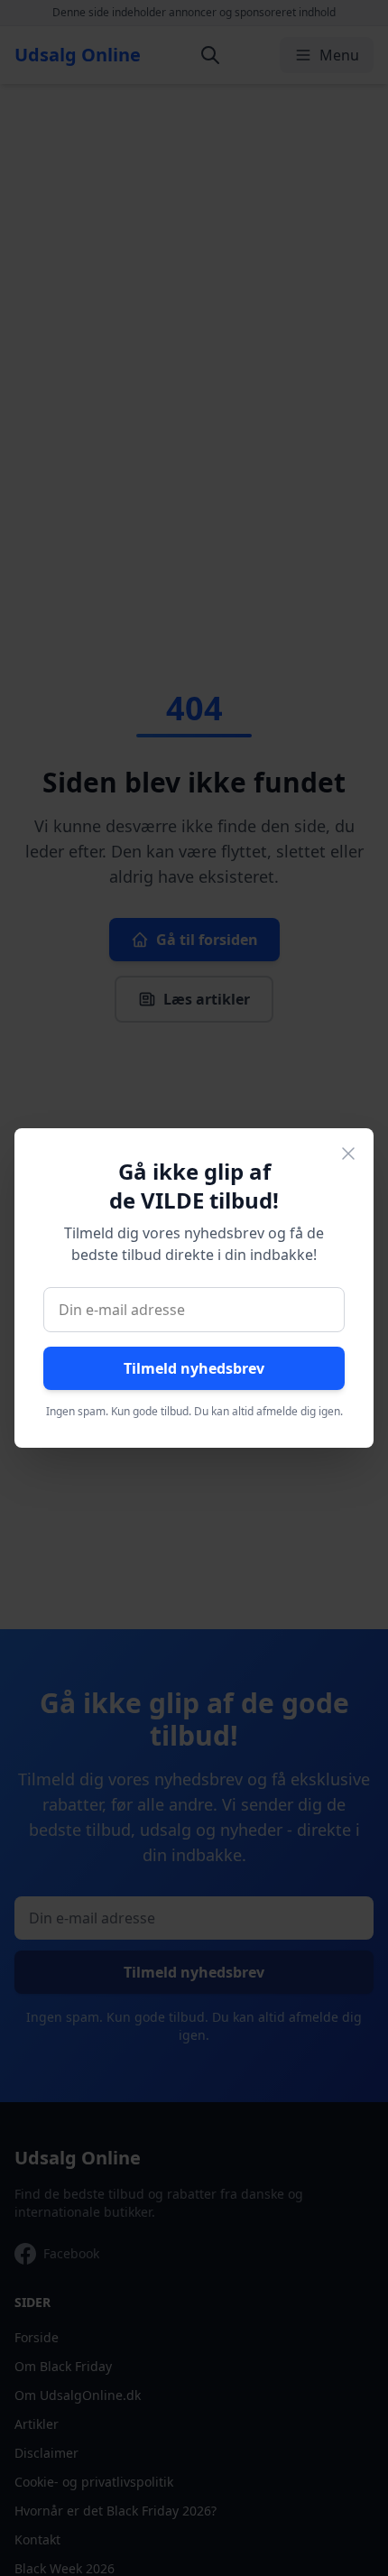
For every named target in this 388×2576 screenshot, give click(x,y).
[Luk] (348, 1154)
